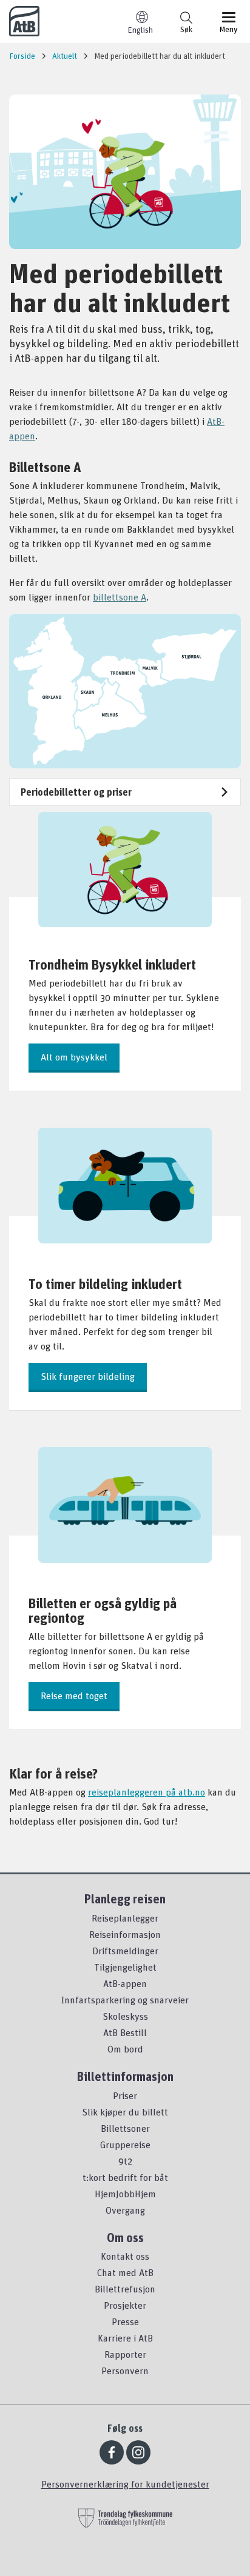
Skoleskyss (125, 2016)
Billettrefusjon (125, 2289)
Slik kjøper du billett (125, 2112)
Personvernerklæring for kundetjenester (125, 2484)
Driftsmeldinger (125, 1951)
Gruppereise (125, 2145)
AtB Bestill (125, 2032)
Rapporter (125, 2354)
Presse (125, 2321)
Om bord (125, 2049)
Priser (125, 2095)
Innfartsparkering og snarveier (125, 2000)
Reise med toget (74, 1696)
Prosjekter (125, 2305)
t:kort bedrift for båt (125, 2177)
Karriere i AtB (125, 2338)
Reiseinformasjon (125, 1934)
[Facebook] (112, 2452)
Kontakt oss (125, 2256)
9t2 (125, 2161)
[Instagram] (138, 2452)
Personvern (125, 2371)
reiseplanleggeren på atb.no (147, 1792)
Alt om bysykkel (74, 1057)
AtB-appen (125, 1983)
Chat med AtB (125, 2272)
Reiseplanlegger (125, 1918)
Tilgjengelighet (125, 1967)
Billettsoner (125, 2128)
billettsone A (120, 597)
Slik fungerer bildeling (88, 1376)
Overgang (125, 2210)
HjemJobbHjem (125, 2194)
